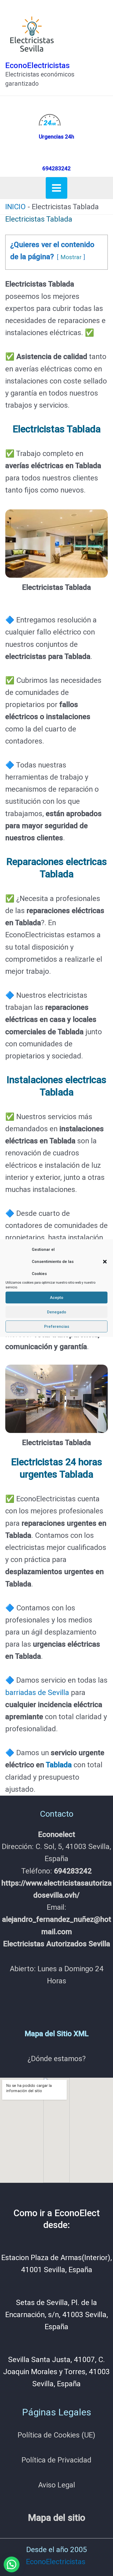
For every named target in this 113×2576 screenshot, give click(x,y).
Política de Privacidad (56, 2460)
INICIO (16, 207)
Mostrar (71, 257)
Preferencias (57, 1327)
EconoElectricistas (37, 65)
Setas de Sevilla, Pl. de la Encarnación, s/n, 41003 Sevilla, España (57, 2315)
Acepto (57, 1298)
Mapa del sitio (56, 2518)
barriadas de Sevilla (37, 1692)
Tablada (59, 1765)
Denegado (57, 1312)
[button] (105, 1262)
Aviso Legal (57, 2485)
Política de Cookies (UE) (56, 2435)
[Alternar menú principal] (56, 188)
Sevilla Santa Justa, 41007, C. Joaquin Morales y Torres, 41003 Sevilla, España (56, 2372)
